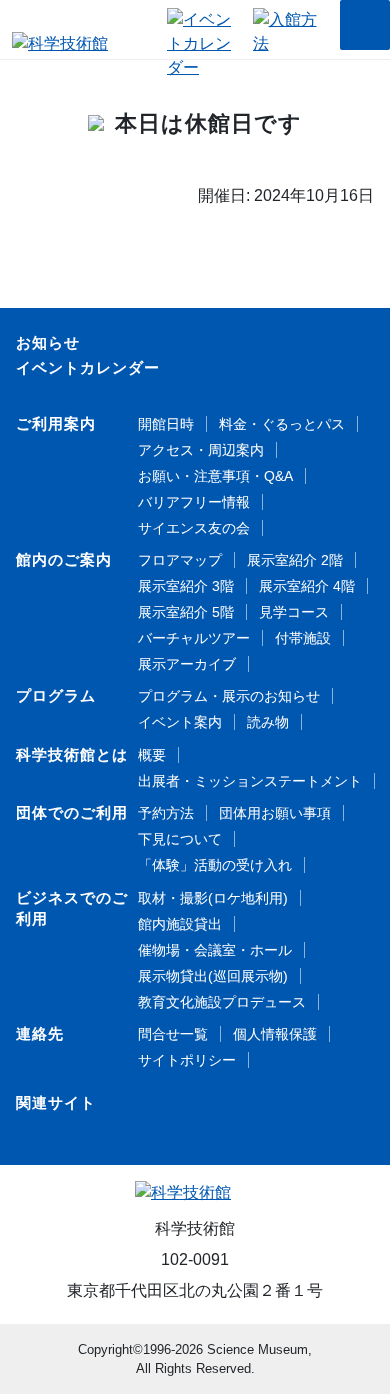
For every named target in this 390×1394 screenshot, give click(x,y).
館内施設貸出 (180, 924)
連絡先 (40, 1033)
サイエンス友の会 (194, 528)
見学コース (294, 612)
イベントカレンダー (88, 367)
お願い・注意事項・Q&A (215, 476)
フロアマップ (180, 560)
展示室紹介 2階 (295, 560)
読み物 (268, 722)
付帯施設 (303, 638)
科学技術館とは (72, 754)
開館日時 (166, 424)
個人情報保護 (275, 1034)
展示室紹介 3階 (186, 586)
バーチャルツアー (194, 638)
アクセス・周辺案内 (201, 450)
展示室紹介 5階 (186, 612)
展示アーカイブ (187, 664)
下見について (180, 839)
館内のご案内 (64, 559)
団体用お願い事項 (275, 813)
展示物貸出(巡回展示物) (213, 976)
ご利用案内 (56, 423)
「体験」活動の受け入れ (215, 865)
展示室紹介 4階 (307, 586)
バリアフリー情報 (194, 502)
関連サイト (56, 1102)
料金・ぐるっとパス (282, 424)
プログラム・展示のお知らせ (229, 696)
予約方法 (166, 813)
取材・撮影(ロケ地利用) (213, 898)
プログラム (56, 695)
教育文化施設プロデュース (222, 1002)
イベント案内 (180, 722)
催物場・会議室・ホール (215, 950)
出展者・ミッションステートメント (250, 781)
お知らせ (48, 342)
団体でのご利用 (72, 812)
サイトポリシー (187, 1060)
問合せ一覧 (173, 1034)
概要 (152, 755)
